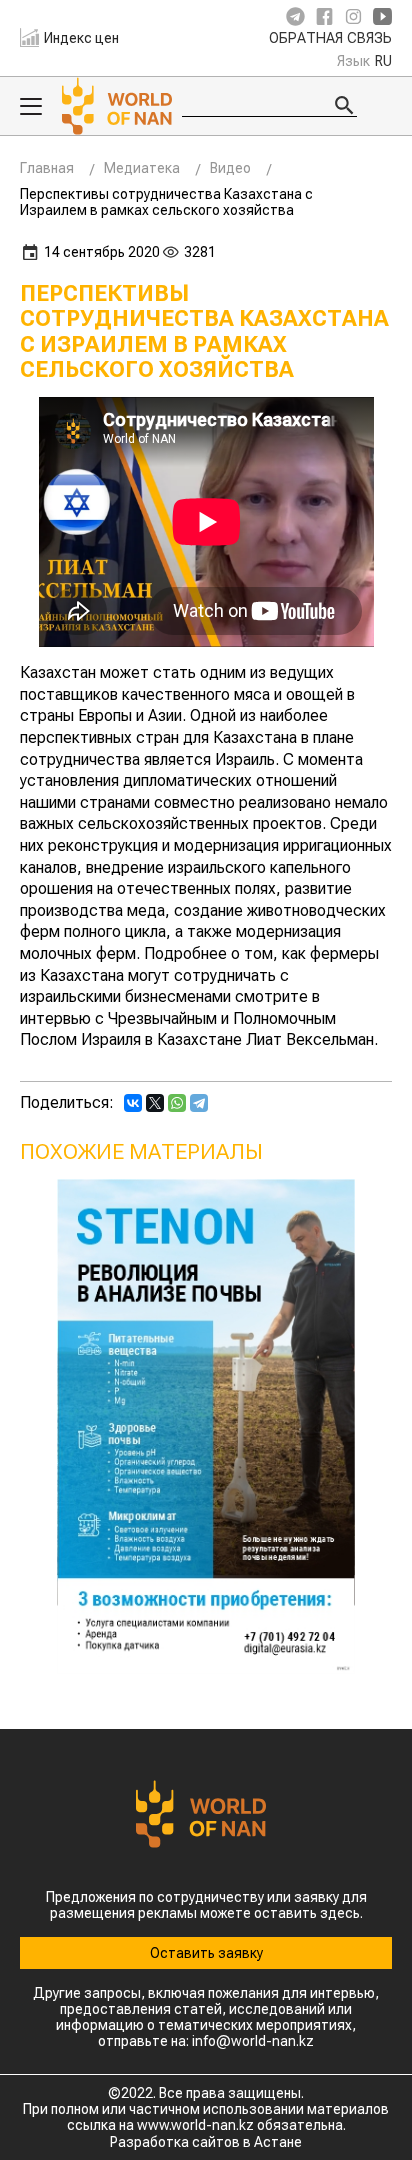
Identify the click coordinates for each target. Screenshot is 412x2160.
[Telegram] (199, 1103)
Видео (230, 168)
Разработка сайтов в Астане (206, 2142)
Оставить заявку (206, 1953)
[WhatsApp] (177, 1103)
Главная (47, 168)
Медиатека (142, 168)
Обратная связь (330, 39)
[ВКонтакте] (133, 1103)
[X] (155, 1103)
